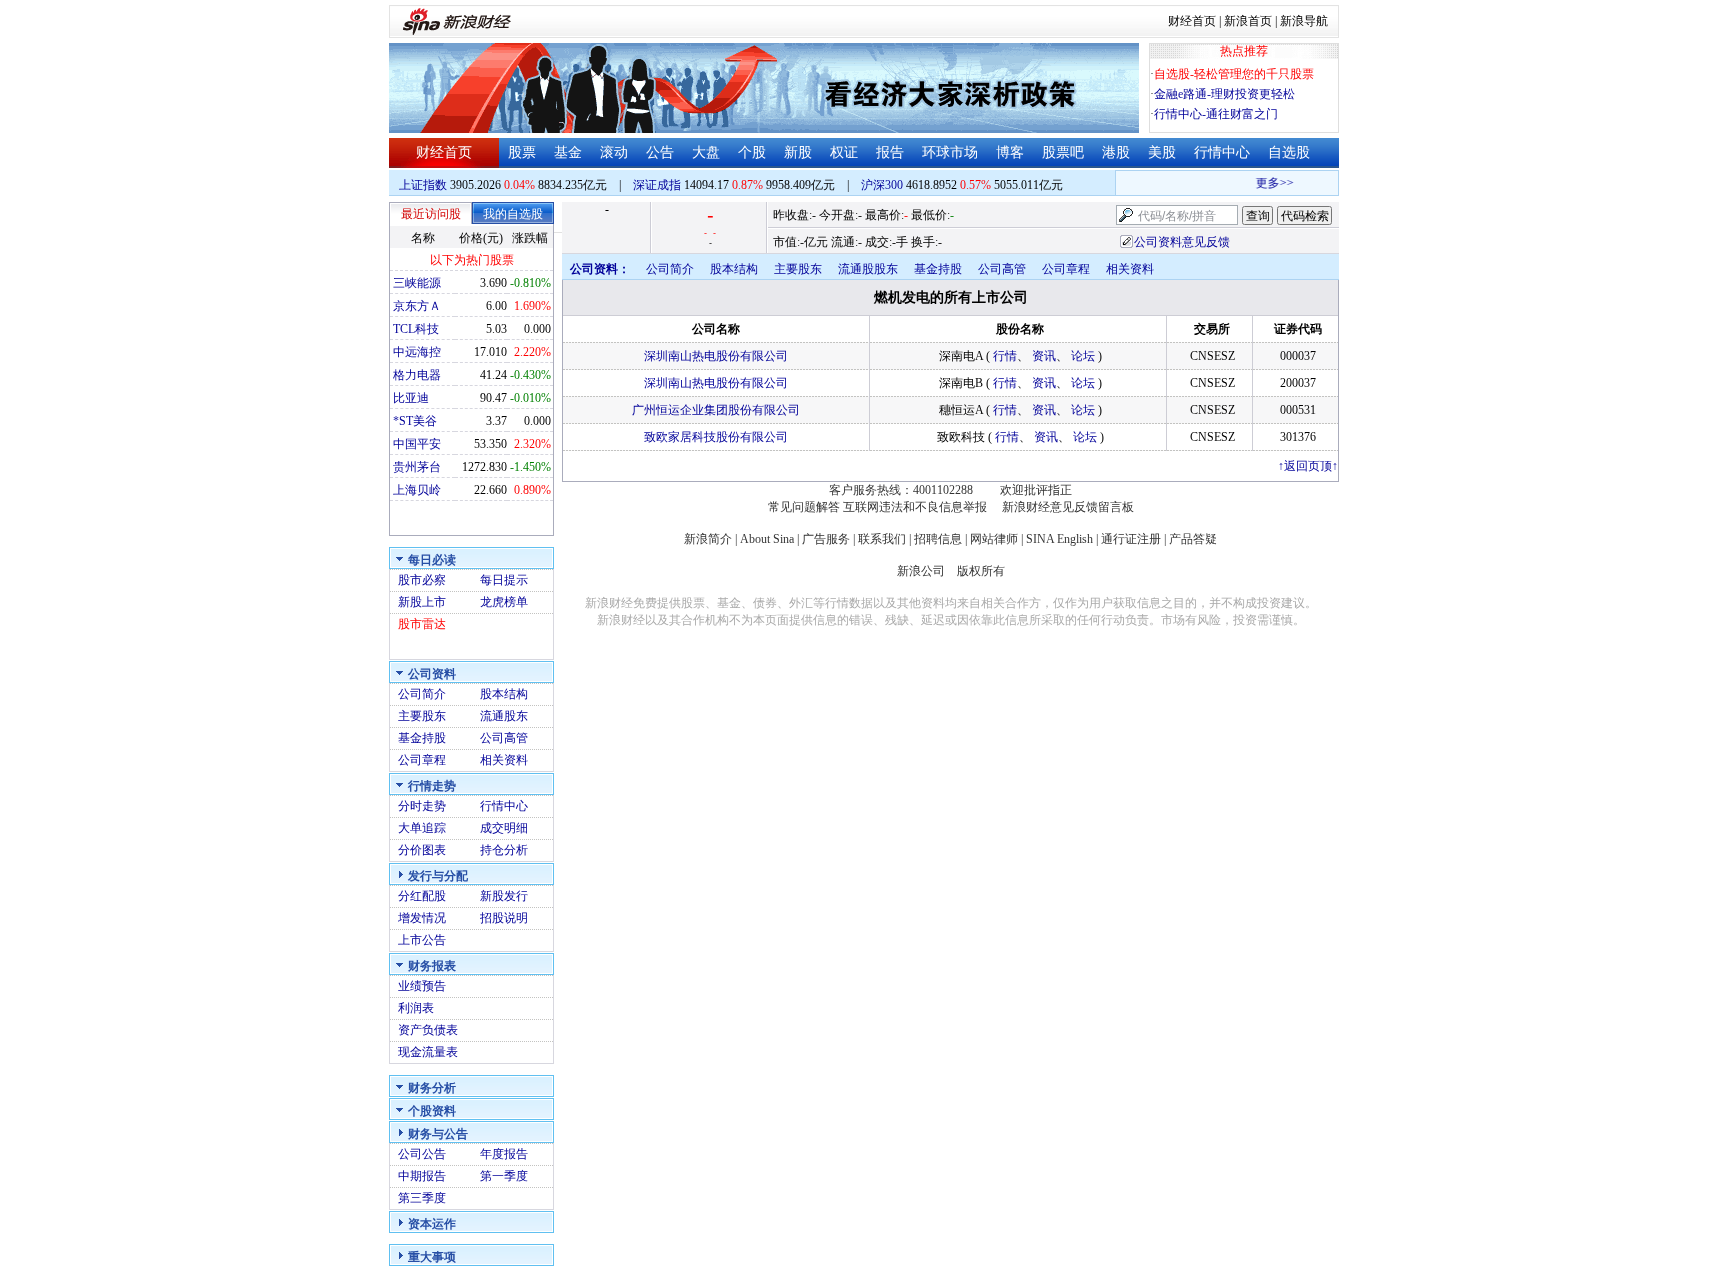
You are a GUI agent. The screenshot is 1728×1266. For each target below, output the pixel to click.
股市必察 (422, 580)
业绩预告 (422, 986)
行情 (1005, 356)
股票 (522, 152)
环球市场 (950, 152)
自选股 (1289, 152)
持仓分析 (504, 850)
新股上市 (422, 602)
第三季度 (422, 1198)
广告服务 (826, 539)
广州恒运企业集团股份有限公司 (716, 410)
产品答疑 (1193, 539)
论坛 (1083, 356)
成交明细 (504, 828)
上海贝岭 (417, 490)
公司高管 (504, 738)
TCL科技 (416, 329)
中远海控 (417, 352)
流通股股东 (868, 269)
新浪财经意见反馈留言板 (1068, 507)
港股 (1116, 152)
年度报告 (504, 1154)
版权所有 (981, 571)
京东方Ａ (417, 306)
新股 (798, 152)
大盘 (706, 152)
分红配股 (422, 896)
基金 (568, 152)
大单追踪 (422, 828)
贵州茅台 (417, 467)
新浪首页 (1248, 21)
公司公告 (422, 1154)
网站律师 (994, 539)
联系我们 (882, 539)
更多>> (1267, 183)
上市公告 (422, 940)
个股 (752, 152)
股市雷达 (422, 624)
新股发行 (504, 896)
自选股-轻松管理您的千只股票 (1234, 74)
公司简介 (422, 694)
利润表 (416, 1008)
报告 (890, 152)
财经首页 (1192, 21)
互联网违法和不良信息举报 (915, 507)
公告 (660, 152)
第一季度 (504, 1176)
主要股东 (422, 716)
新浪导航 (1304, 21)
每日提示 (504, 580)
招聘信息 (938, 539)
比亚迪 (411, 398)
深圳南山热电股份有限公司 (716, 356)
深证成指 (657, 185)
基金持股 (422, 738)
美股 (1162, 152)
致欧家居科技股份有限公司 (716, 437)
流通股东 (504, 716)
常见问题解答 (804, 507)
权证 (844, 152)
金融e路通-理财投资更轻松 (1224, 94)
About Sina (767, 539)
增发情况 (422, 918)
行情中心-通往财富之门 (1216, 114)
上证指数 (423, 185)
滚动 (614, 152)
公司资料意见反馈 (1182, 242)
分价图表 (422, 850)
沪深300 (882, 185)
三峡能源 (417, 283)
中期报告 (422, 1176)
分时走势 (422, 806)
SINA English (1059, 539)
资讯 (1044, 356)
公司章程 (422, 760)
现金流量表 (428, 1052)
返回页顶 (1308, 466)
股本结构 (504, 694)
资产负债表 (428, 1030)
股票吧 (1063, 152)
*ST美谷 (415, 421)
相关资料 (504, 760)
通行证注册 (1131, 539)
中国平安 (417, 444)
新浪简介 (708, 539)
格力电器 (417, 375)
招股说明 (504, 918)
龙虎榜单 (504, 602)
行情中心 (1222, 152)
